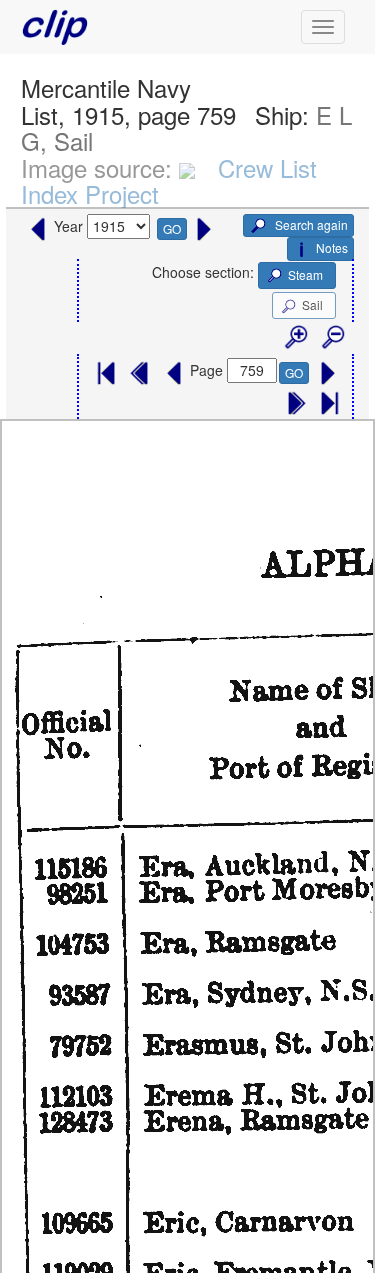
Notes (332, 247)
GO (172, 228)
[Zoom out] (332, 338)
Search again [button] (310, 224)
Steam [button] (305, 274)
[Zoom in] (295, 338)
